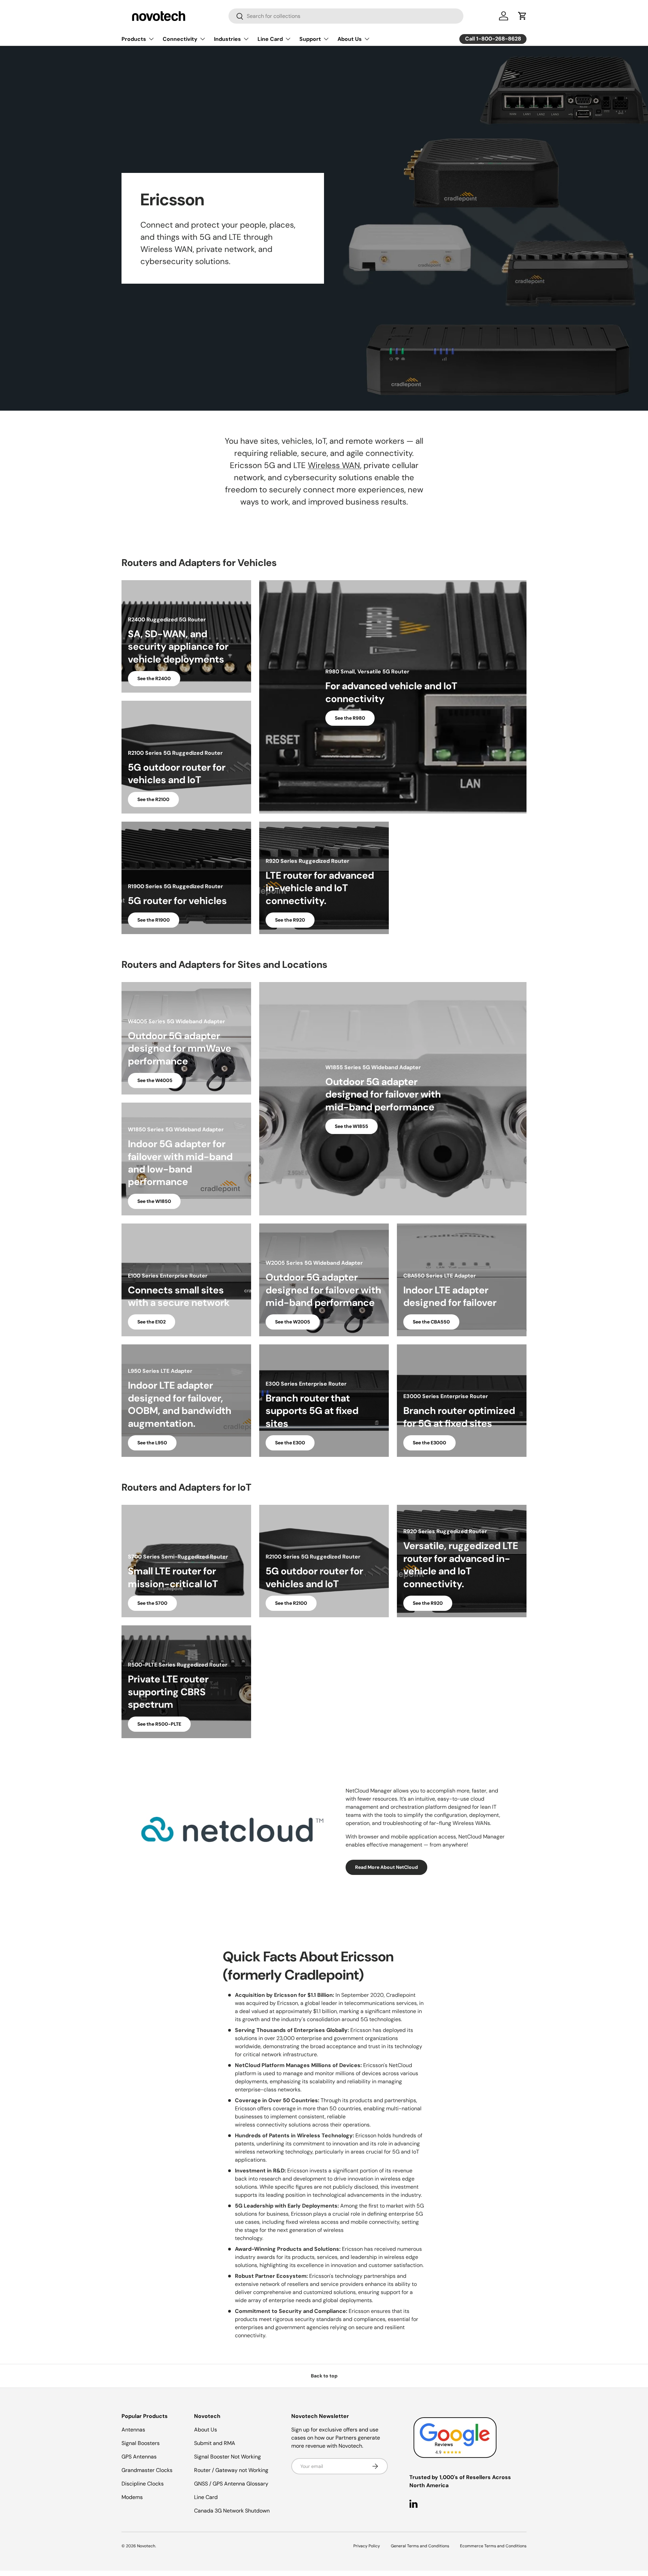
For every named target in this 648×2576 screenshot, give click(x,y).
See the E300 (290, 1443)
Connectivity (180, 39)
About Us (350, 39)
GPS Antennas (139, 2457)
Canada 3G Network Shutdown (232, 2511)
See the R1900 (154, 920)
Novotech (146, 2546)
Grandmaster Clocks (147, 2470)
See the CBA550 (431, 1322)
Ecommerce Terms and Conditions (493, 2546)
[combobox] (346, 16)
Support (310, 39)
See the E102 (152, 1322)
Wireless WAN (334, 465)
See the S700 (152, 1603)
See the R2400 (154, 678)
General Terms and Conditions (420, 2546)
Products (134, 39)
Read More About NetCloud (386, 1867)
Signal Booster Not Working (227, 2457)
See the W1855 (352, 1126)
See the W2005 (293, 1322)
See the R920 (290, 920)
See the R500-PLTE (159, 1724)
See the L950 (152, 1443)
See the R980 (350, 718)
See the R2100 (153, 799)
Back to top (324, 2376)
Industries (227, 39)
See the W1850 (154, 1201)
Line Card (270, 39)
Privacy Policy (367, 2546)
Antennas (133, 2430)
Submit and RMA (215, 2443)
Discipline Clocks (143, 2484)
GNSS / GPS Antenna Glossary (231, 2484)
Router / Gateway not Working (231, 2470)
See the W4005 (155, 1080)
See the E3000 (429, 1443)
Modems (132, 2497)
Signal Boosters (141, 2443)
